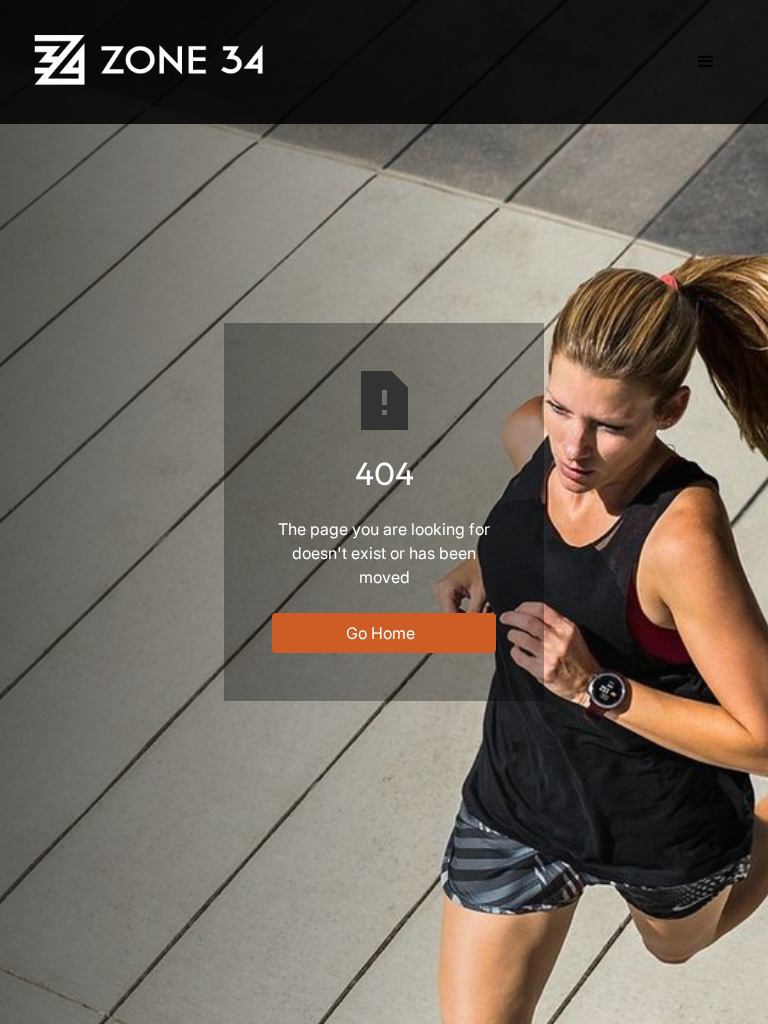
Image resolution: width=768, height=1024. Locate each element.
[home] (152, 60)
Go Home (380, 633)
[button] (706, 62)
